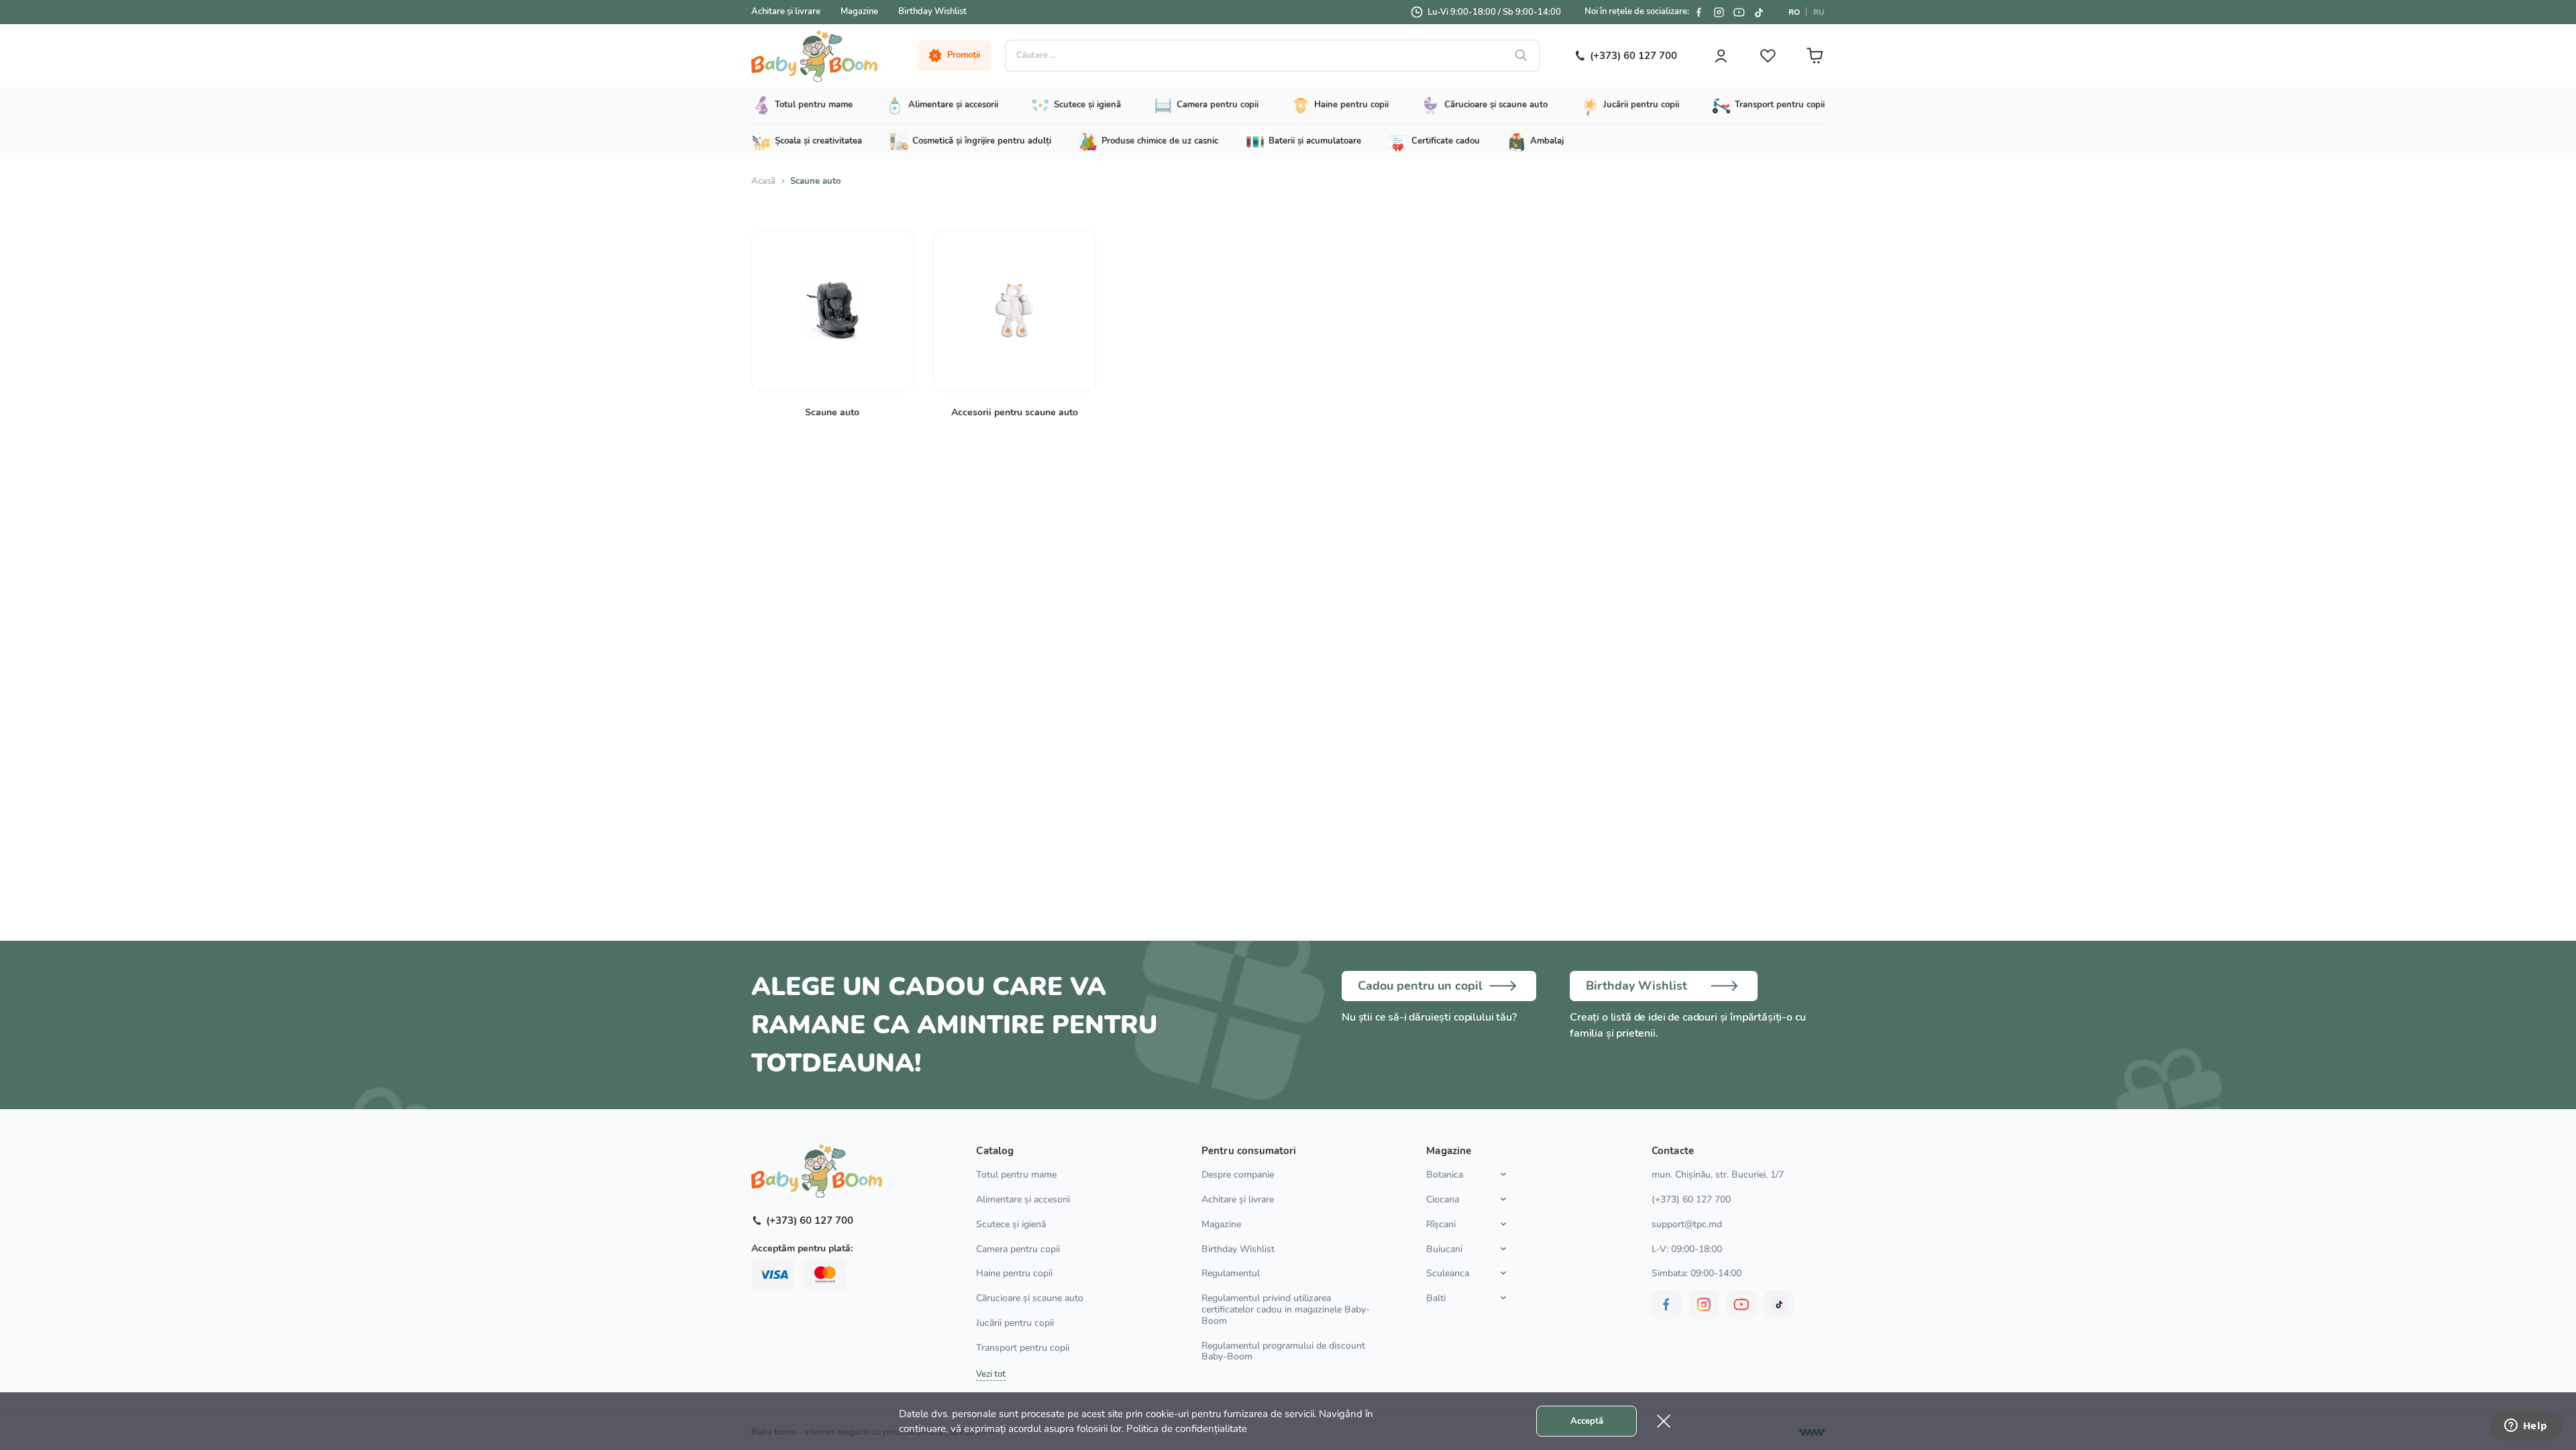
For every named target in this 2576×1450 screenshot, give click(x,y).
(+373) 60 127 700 (1691, 1199)
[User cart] (1815, 56)
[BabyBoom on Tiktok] (1759, 12)
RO (1794, 12)
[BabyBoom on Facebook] (1699, 12)
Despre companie (1238, 1175)
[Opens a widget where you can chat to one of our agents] (2526, 1427)
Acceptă (1587, 1421)
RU (1819, 12)
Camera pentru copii (1018, 1249)
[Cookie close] (1664, 1421)
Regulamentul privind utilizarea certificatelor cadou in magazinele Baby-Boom (1286, 1309)
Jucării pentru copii (1015, 1323)
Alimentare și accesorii (1023, 1199)
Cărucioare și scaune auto (1030, 1298)
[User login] (1721, 56)
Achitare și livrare (786, 11)
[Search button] (1521, 56)
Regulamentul (1231, 1273)
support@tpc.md (1687, 1224)
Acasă (763, 181)
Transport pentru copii (1023, 1348)
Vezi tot (991, 1374)
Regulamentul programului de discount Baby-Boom (1283, 1351)
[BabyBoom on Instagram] (1719, 12)
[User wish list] (1768, 56)
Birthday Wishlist (932, 11)
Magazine (859, 11)
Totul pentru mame (1016, 1175)
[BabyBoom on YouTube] (1739, 12)
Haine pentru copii (1014, 1273)
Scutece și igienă (1011, 1224)
